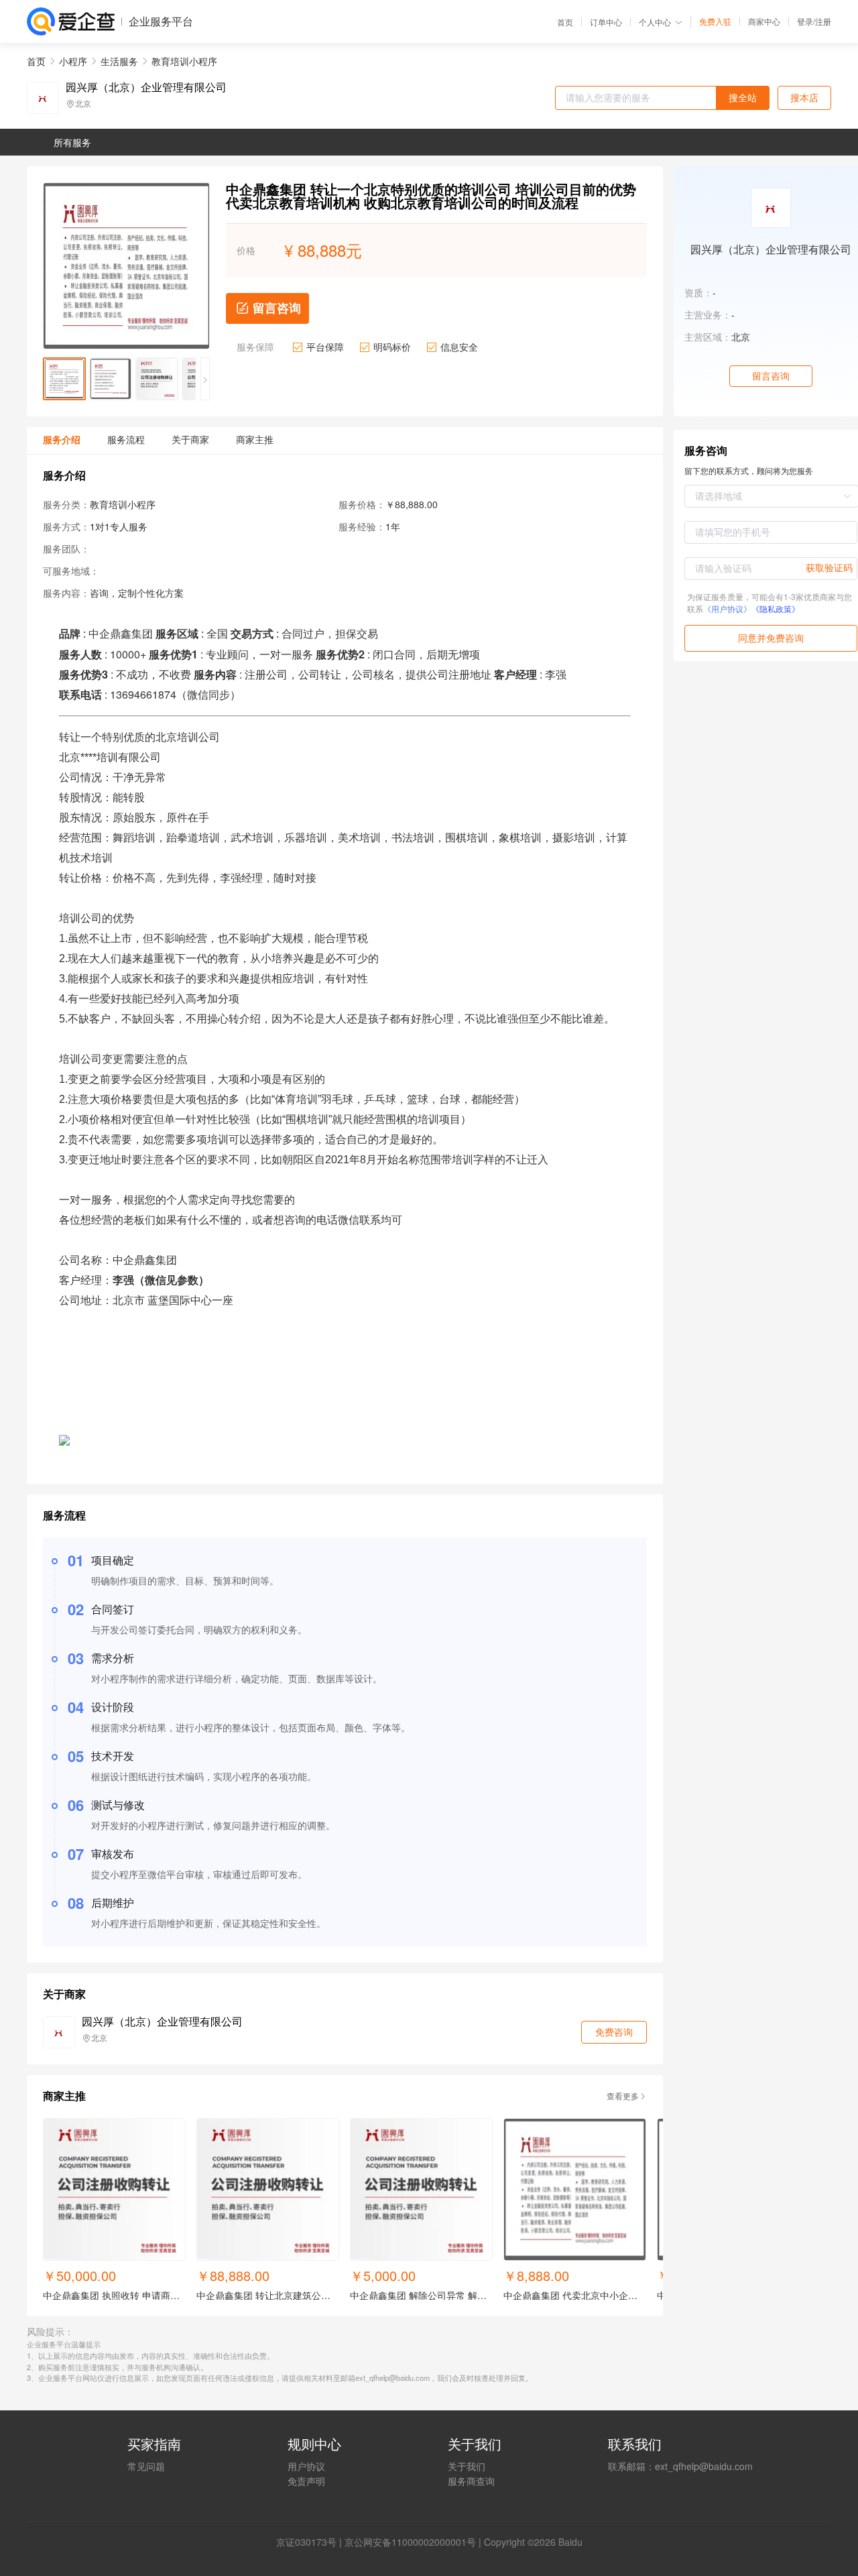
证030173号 (311, 2542)
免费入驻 (715, 21)
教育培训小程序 (184, 61)
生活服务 (119, 61)
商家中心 (764, 21)
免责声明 (306, 2481)
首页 (565, 22)
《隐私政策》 (776, 608)
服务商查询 (471, 2481)
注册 (823, 21)
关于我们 (467, 2466)
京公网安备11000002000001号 (410, 2542)
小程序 (73, 61)
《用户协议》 (727, 608)
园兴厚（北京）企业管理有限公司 (146, 87)
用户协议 (306, 2466)
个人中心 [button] (655, 22)
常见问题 (146, 2466)
